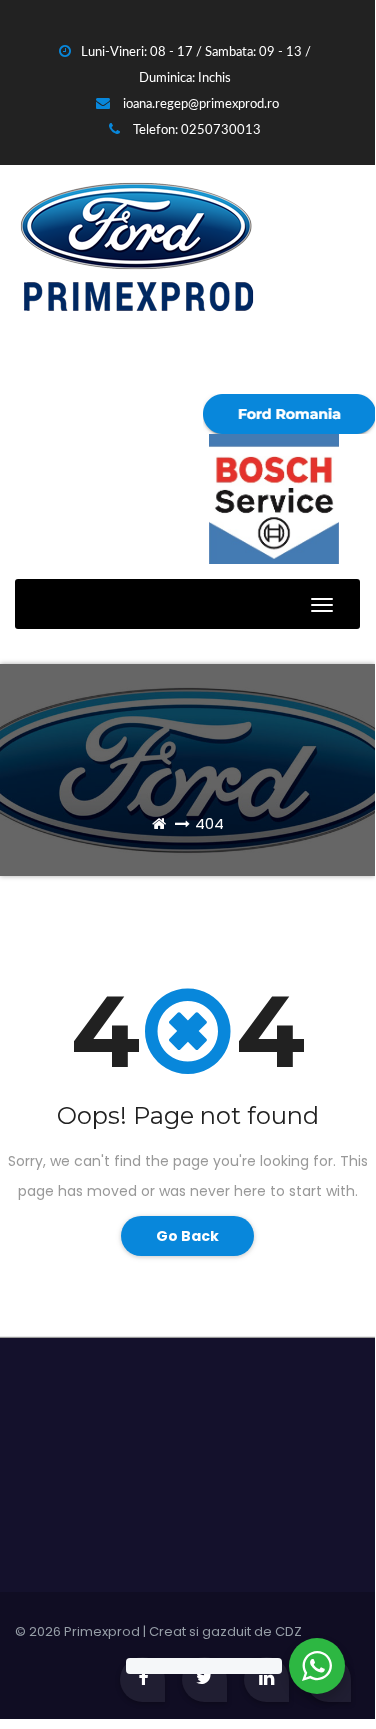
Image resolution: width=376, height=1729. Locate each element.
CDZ (288, 1631)
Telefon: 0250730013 (195, 130)
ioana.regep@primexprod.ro (199, 104)
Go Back (187, 1236)
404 (209, 823)
